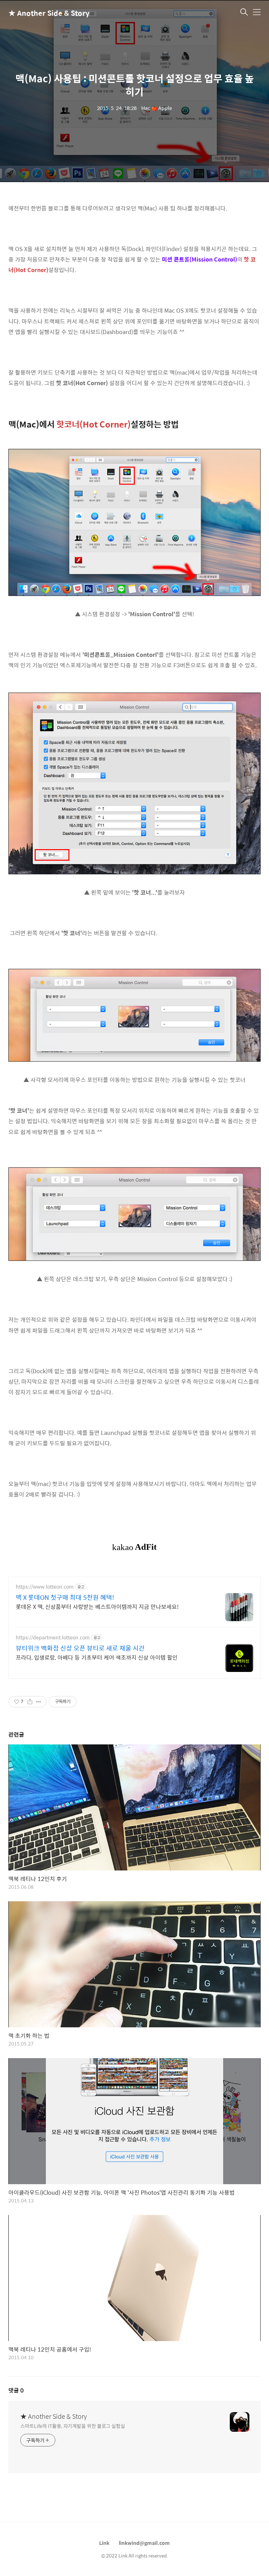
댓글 (16, 2390)
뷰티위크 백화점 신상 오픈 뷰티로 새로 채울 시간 (80, 1648)
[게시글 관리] (39, 1702)
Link (104, 2543)
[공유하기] (30, 1702)
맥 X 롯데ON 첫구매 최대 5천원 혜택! (65, 1597)
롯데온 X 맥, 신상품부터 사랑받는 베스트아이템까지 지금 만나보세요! (97, 1606)
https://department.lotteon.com (53, 1637)
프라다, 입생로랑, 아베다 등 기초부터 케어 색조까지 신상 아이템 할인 (97, 1657)
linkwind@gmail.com (144, 2543)
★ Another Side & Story (43, 13)
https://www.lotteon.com (45, 1587)
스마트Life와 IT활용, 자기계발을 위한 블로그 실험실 (73, 2426)
